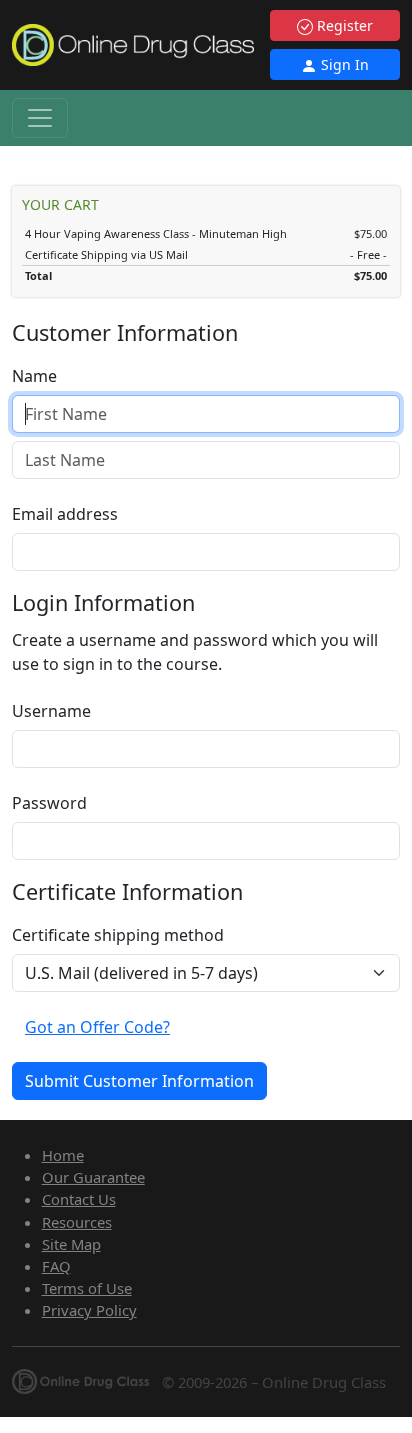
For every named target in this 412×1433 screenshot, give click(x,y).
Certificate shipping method (118, 935)
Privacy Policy (89, 1310)
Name (34, 376)
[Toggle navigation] (40, 118)
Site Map (71, 1244)
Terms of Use (87, 1288)
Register (343, 25)
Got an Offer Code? (97, 1027)
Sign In (343, 64)
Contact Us (79, 1199)
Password (49, 803)
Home (63, 1155)
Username (51, 711)
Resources (77, 1222)
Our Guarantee (93, 1177)
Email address (65, 514)
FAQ (56, 1266)
